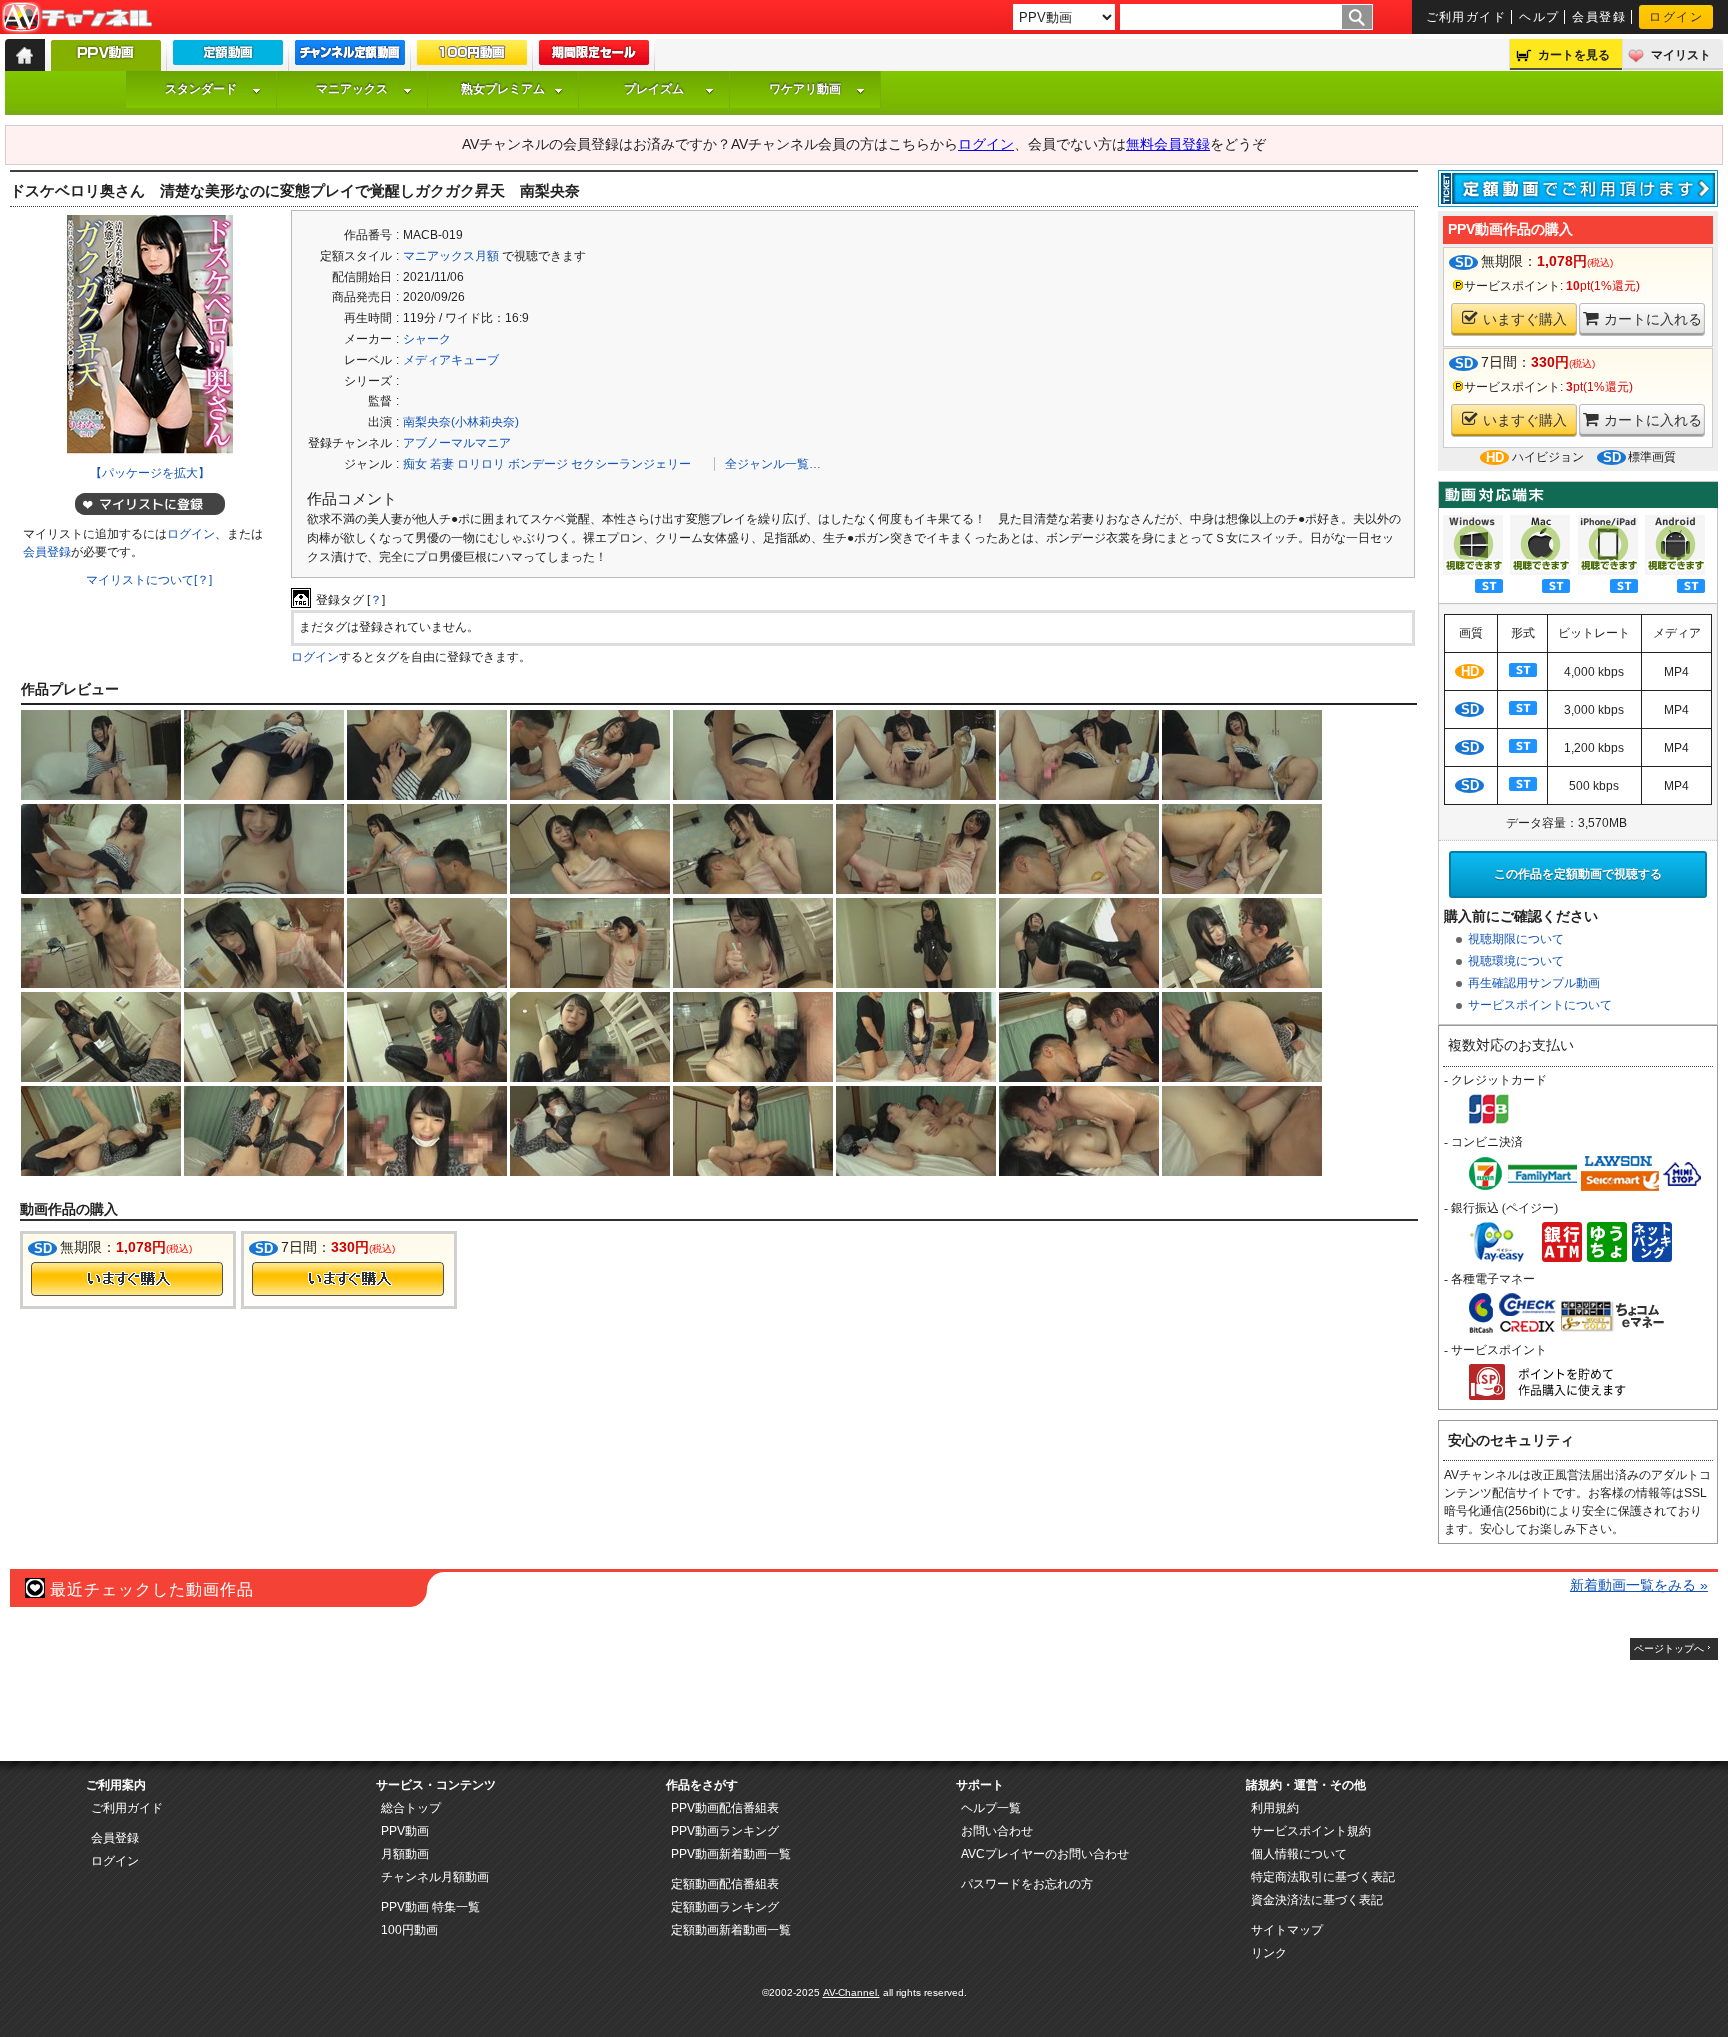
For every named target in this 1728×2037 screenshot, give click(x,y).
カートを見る (1574, 55)
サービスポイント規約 (1311, 1831)
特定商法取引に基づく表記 (1323, 1877)
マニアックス (352, 89)
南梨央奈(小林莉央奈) (461, 422)
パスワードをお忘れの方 (1027, 1884)
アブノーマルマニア (457, 443)
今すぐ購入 (127, 1279)
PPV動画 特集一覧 (430, 1907)
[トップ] (25, 55)
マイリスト (1681, 55)
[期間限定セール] (594, 57)
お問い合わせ (997, 1831)
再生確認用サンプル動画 (1534, 983)
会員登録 (1599, 17)
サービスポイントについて (1540, 1005)
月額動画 (405, 1854)
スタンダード (201, 89)
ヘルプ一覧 (991, 1808)
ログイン (1676, 17)
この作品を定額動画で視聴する (1578, 874)
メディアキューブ (451, 360)
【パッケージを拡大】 (150, 473)
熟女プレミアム (503, 89)
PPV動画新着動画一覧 (731, 1854)
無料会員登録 (1168, 144)
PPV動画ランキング (725, 1831)
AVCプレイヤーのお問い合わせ (1045, 1854)
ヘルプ (1539, 17)
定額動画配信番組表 (725, 1884)
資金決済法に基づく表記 (1317, 1900)
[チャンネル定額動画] (350, 57)
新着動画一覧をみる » (1639, 1585)
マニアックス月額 (451, 256)
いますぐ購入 (1525, 319)
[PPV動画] (106, 60)
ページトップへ (1669, 1648)
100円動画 (409, 1930)
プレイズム (654, 89)
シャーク (427, 339)
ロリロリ (481, 464)
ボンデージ (538, 464)
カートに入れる (1653, 319)
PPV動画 (405, 1831)
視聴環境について (1516, 961)
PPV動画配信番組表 (725, 1808)
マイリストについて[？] (149, 580)
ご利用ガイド (1466, 17)
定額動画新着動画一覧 (731, 1930)
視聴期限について (1516, 939)
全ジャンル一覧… (773, 464)
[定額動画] (228, 57)
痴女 (415, 464)
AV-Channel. (851, 1992)
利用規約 (1275, 1808)
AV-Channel (77, 18)
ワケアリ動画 (805, 89)
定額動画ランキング (725, 1907)
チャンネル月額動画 (435, 1877)
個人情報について (1299, 1854)
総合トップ (411, 1808)
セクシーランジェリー (631, 464)
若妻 (442, 464)
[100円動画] (472, 57)
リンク (1269, 1953)
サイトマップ (1287, 1930)
